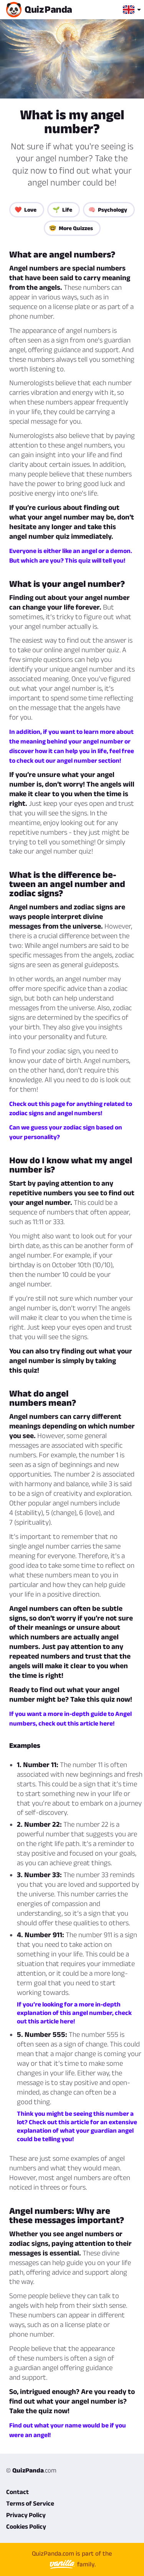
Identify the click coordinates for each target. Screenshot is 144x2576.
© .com (31, 2470)
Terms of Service (30, 2503)
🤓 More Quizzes (71, 228)
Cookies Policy (26, 2526)
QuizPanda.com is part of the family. (72, 2559)
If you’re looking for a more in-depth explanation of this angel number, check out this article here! (74, 2013)
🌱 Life (62, 210)
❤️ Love (26, 210)
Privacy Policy (26, 2515)
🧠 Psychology (108, 210)
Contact (17, 2492)
